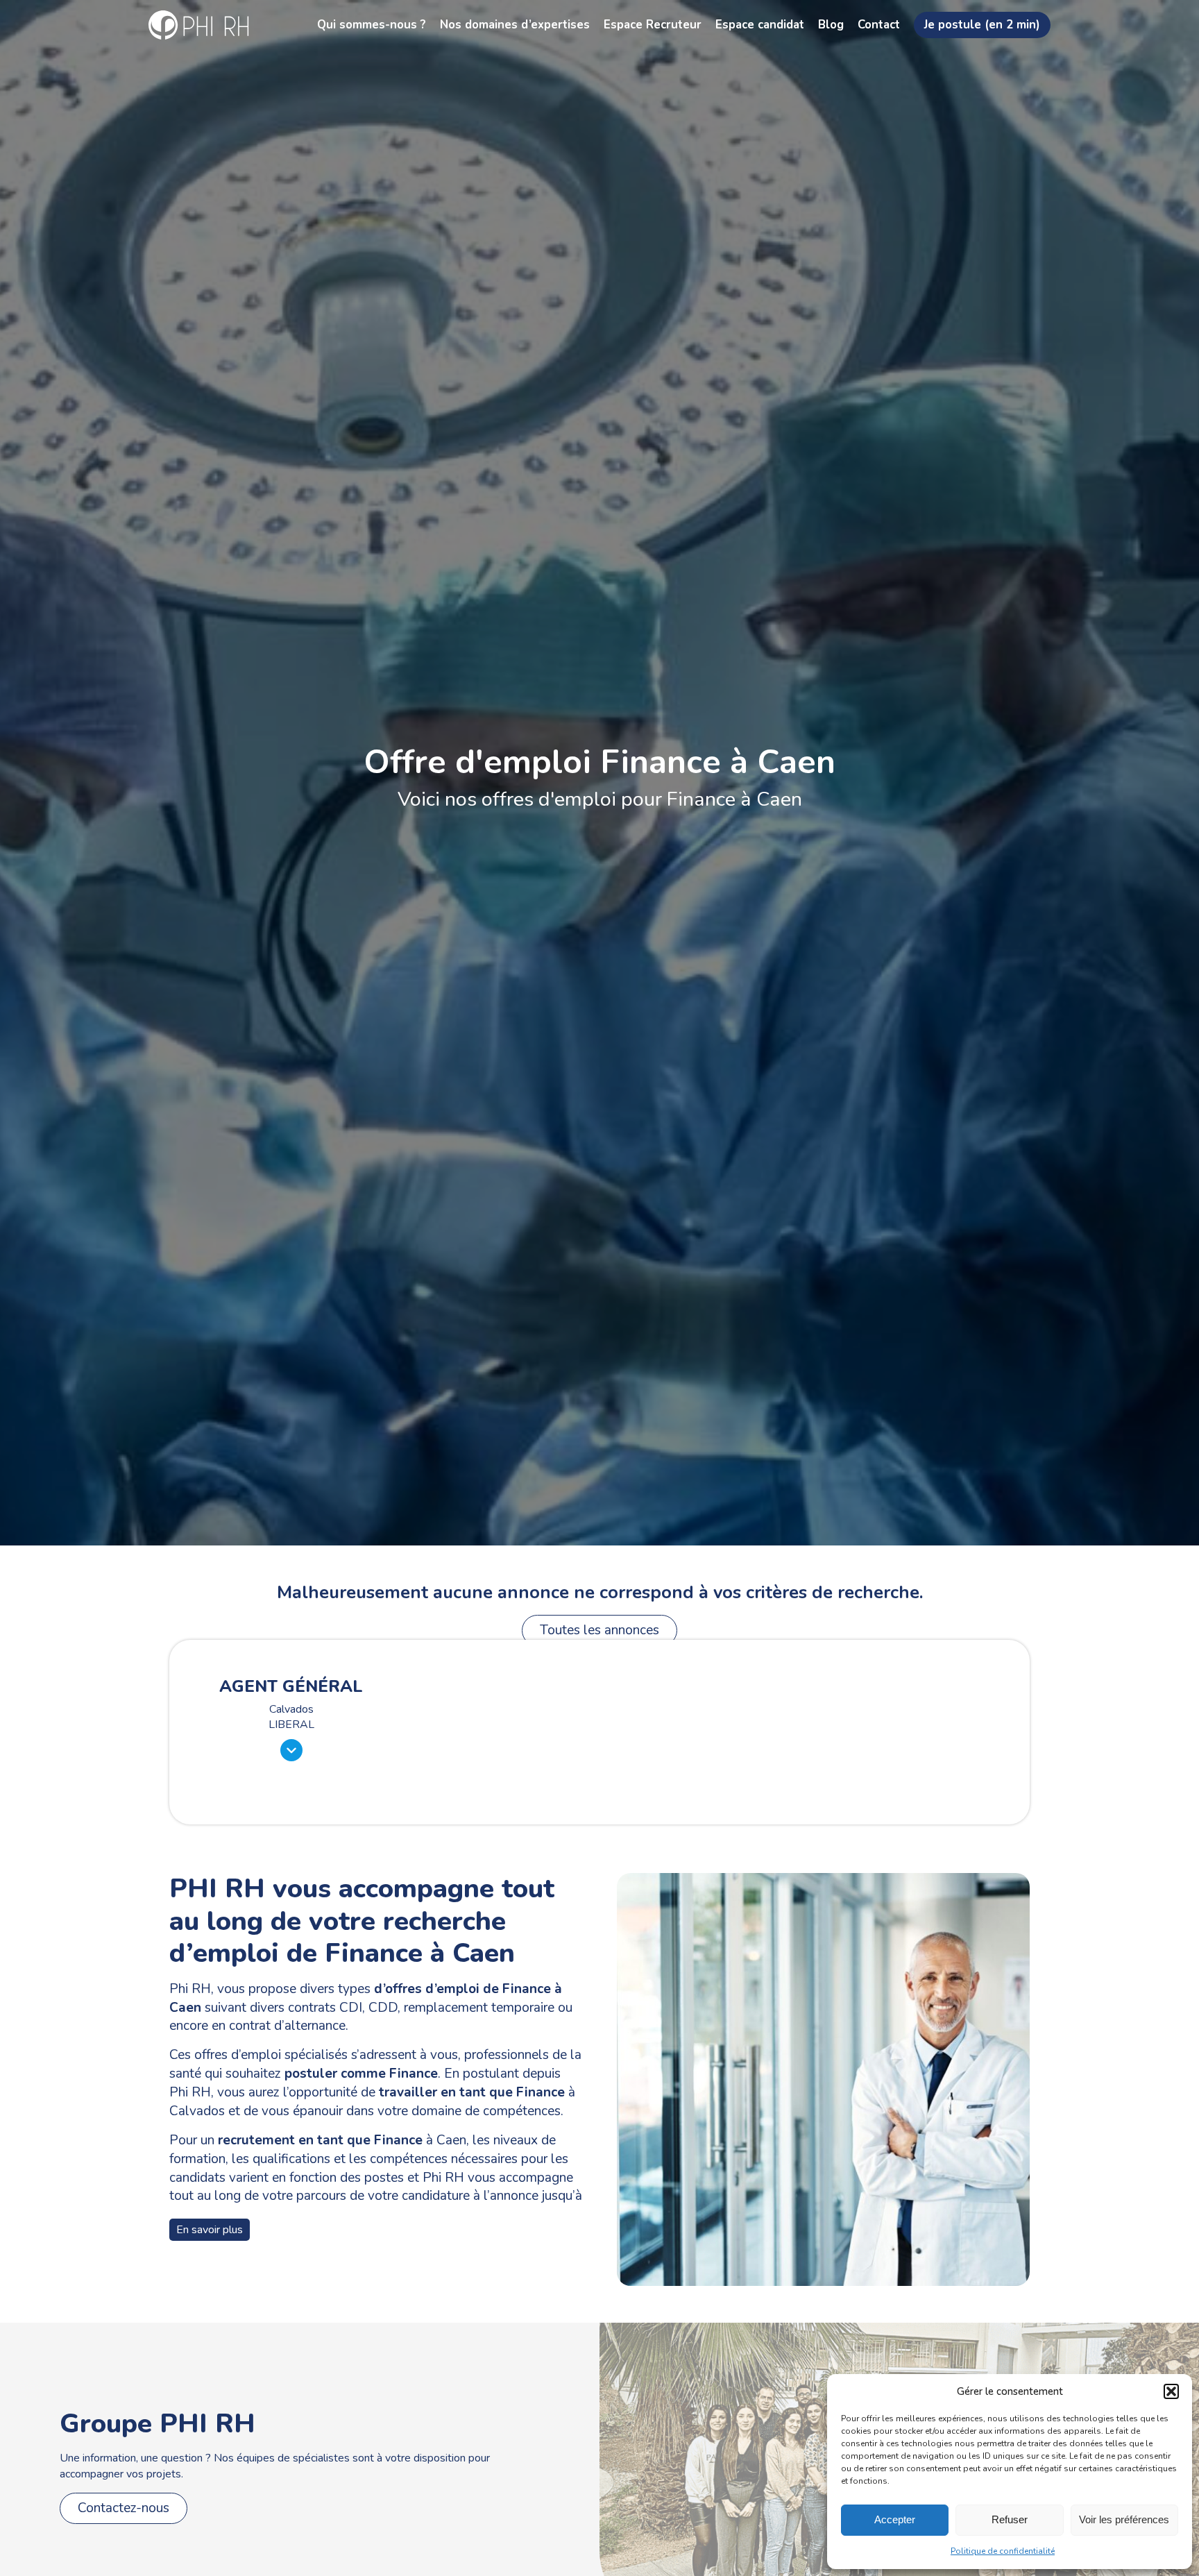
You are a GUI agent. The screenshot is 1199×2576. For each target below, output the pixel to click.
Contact (879, 25)
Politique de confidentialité (1003, 2551)
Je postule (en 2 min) (982, 25)
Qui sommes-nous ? (372, 25)
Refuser (1010, 2519)
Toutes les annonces (599, 1630)
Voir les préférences (1124, 2519)
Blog (831, 25)
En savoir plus (210, 2230)
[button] (1171, 2391)
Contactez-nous (124, 2508)
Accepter (895, 2519)
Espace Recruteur (653, 25)
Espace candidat (760, 25)
